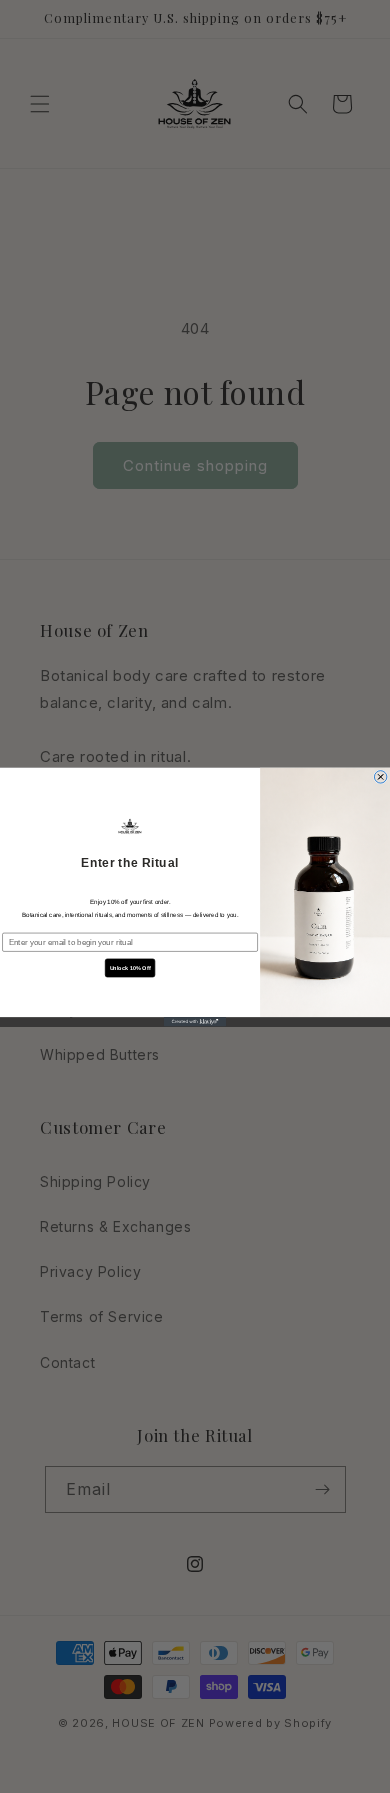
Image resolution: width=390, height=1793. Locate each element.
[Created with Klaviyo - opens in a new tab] (195, 1021)
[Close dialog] (380, 776)
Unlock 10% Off (130, 968)
